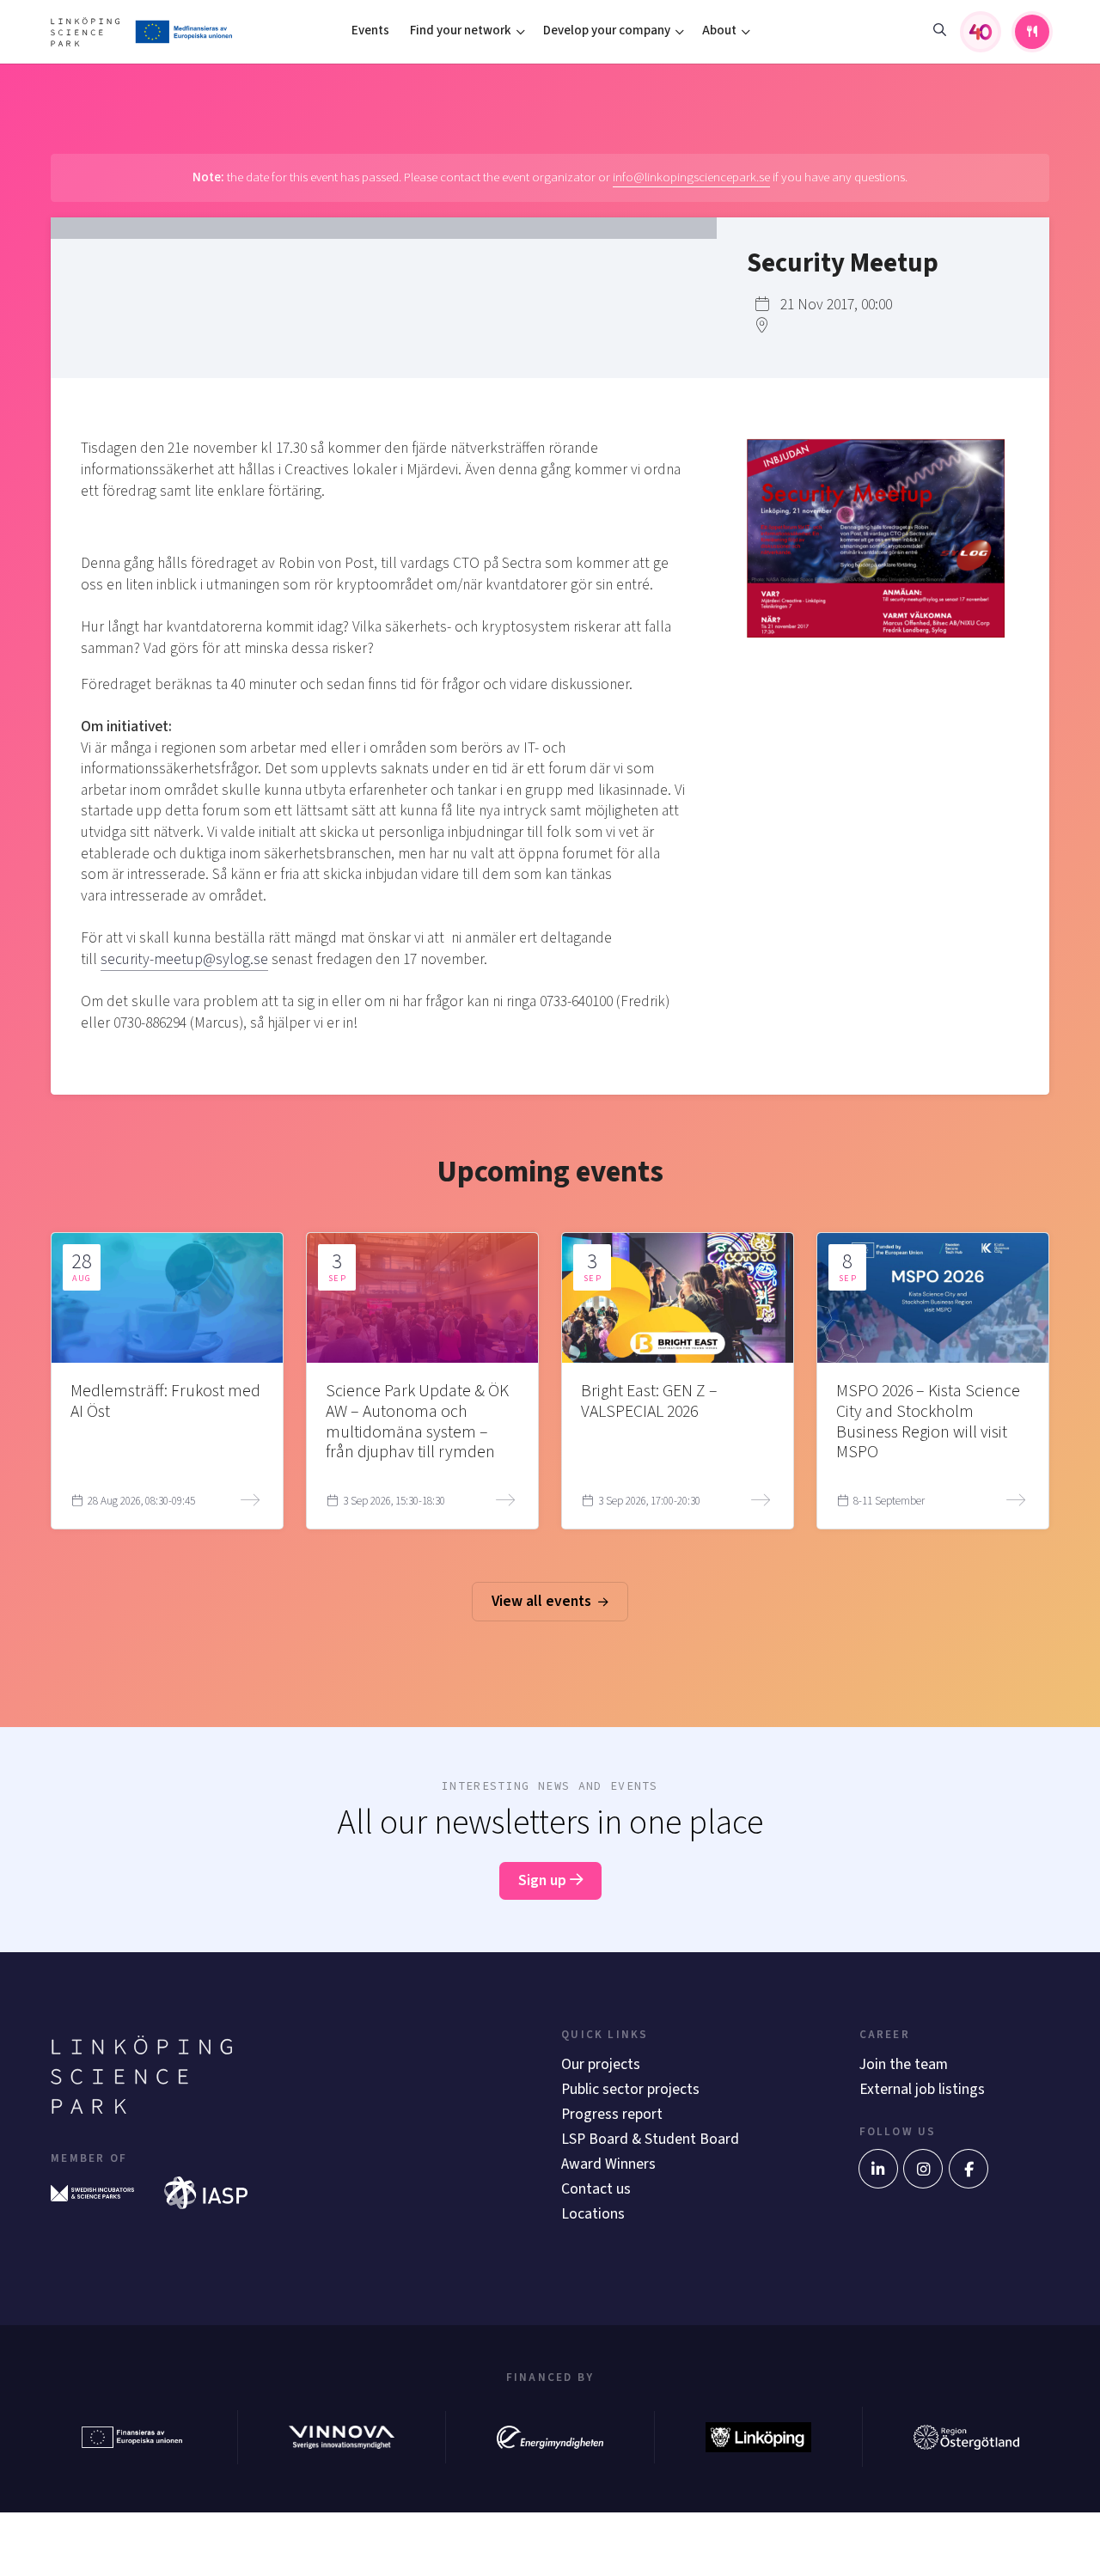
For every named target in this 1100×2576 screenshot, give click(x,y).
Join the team (904, 2064)
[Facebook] (969, 2169)
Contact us (596, 2189)
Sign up (544, 1880)
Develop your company (607, 31)
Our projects (601, 2064)
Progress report (612, 2114)
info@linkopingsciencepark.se (691, 177)
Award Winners (608, 2164)
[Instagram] (923, 2169)
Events (370, 31)
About (719, 31)
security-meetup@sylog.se (184, 959)
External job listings (922, 2089)
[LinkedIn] (878, 2169)
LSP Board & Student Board (650, 2139)
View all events (543, 1601)
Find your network (461, 31)
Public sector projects (630, 2089)
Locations (593, 2214)
